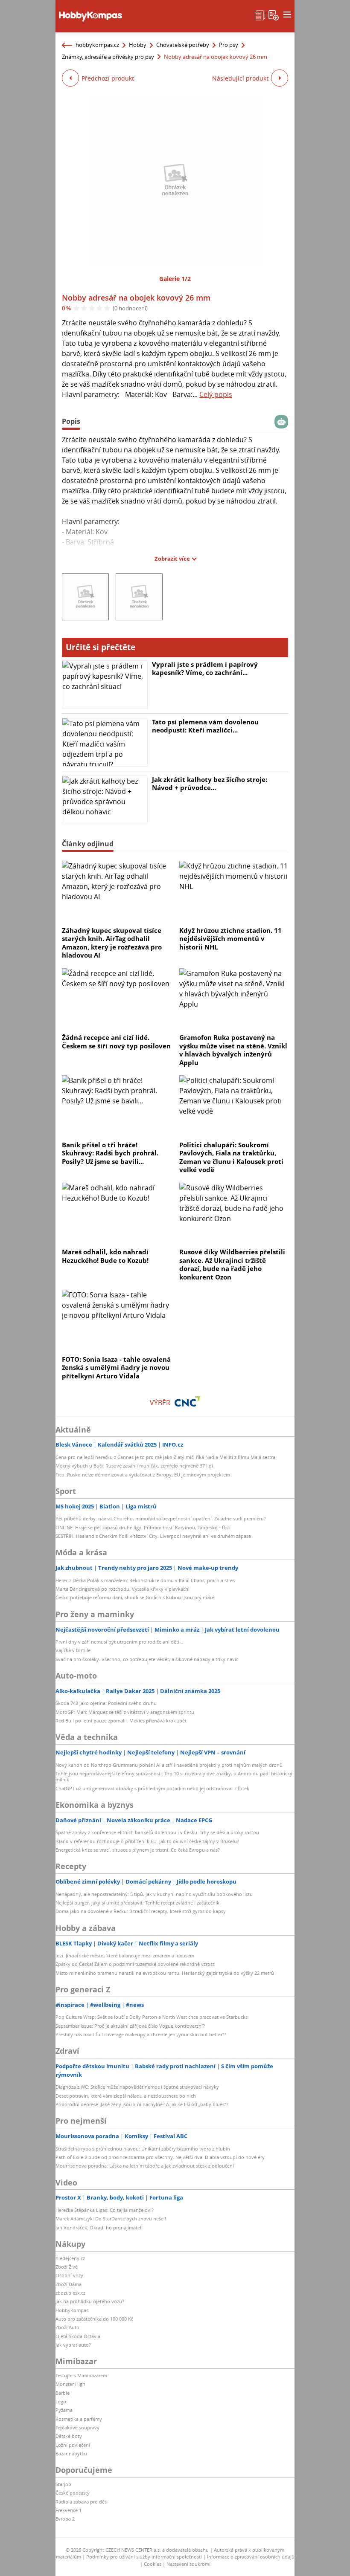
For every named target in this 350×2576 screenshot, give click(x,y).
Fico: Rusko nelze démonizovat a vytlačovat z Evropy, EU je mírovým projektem (143, 1475)
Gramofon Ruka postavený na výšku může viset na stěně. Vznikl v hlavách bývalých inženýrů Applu (233, 1050)
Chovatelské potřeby (183, 45)
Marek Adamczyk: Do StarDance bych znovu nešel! (111, 2219)
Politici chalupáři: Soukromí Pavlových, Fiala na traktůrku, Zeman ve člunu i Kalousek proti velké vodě (231, 1157)
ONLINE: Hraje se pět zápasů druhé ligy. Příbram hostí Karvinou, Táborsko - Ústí (143, 1527)
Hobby (138, 45)
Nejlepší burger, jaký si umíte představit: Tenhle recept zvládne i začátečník (137, 1903)
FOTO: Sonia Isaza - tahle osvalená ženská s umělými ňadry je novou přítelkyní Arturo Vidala (116, 1368)
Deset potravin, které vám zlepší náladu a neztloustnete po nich (126, 2096)
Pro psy (229, 45)
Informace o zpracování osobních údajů (251, 2557)
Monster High (70, 2384)
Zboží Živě (67, 2267)
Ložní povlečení (73, 2445)
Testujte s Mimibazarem (81, 2375)
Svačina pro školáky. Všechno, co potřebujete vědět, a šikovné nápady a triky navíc (147, 1659)
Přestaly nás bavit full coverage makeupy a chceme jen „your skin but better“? (141, 2034)
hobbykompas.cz (97, 45)
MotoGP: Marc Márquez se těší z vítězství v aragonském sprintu (125, 1712)
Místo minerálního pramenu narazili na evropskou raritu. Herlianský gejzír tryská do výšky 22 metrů (165, 1973)
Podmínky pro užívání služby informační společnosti (144, 2557)
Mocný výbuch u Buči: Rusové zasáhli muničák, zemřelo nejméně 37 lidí (134, 1466)
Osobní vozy (69, 2275)
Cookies (153, 2564)
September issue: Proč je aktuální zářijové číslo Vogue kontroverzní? (130, 2026)
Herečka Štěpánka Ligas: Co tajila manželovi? (105, 2210)
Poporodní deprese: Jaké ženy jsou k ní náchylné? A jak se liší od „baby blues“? (142, 2104)
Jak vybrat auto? (73, 2345)
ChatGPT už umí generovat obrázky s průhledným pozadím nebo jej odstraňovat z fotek (152, 1788)
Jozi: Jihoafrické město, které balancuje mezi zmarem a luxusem (125, 1955)
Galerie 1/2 (175, 279)
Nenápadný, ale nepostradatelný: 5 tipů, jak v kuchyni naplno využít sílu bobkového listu (154, 1894)
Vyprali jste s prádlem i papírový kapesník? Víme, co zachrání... (205, 669)
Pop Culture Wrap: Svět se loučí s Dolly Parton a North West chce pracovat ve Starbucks (152, 2017)
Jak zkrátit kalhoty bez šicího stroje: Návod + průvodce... (210, 784)
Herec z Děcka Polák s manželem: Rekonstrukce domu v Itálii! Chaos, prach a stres (145, 1580)
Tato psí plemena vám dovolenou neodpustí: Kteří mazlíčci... (205, 726)
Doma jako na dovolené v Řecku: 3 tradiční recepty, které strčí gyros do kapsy (141, 1911)
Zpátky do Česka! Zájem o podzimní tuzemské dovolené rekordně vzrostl (136, 1964)
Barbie (63, 2393)
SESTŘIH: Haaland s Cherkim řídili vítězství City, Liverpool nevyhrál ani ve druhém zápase (153, 1536)
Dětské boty (69, 2436)
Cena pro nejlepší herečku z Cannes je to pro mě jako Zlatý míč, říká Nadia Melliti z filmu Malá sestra (165, 1457)
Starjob (63, 2484)
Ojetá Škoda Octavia (78, 2336)
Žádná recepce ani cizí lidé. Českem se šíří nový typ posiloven (116, 1042)
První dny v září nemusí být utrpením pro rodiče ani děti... (119, 1642)
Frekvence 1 (69, 2510)
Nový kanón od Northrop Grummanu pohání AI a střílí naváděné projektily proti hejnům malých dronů (169, 1765)
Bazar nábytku (71, 2453)
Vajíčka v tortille (73, 1650)
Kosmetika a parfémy (79, 2419)
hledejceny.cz (70, 2258)
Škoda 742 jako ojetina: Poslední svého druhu (106, 1703)
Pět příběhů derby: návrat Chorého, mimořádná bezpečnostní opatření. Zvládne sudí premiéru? (161, 1518)
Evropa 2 (65, 2519)
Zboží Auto (67, 2327)
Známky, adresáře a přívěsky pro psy (108, 57)
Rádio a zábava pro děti (82, 2502)
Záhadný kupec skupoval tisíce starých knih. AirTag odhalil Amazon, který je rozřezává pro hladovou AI (112, 943)
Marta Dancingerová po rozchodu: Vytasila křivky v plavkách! (122, 1589)
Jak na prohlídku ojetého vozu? (90, 2301)
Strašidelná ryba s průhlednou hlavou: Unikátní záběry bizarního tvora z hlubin (143, 2149)
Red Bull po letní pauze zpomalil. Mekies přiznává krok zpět (121, 1721)
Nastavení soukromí (188, 2564)
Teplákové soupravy (77, 2427)
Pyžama (64, 2410)
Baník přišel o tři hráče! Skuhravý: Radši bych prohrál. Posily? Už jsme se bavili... (110, 1153)
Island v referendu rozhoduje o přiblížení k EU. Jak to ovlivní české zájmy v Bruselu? (147, 1841)
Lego (61, 2401)
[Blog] (260, 14)
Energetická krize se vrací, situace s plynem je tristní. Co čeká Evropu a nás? (138, 1850)
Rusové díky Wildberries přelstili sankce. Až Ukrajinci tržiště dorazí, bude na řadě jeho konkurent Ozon (232, 1264)
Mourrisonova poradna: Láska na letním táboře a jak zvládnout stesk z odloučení (145, 2166)
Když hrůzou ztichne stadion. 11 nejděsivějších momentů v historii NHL (230, 939)
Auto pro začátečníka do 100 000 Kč (94, 2319)
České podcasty (73, 2493)
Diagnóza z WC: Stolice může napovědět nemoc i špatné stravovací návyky (137, 2087)
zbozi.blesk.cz (70, 2293)
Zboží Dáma (69, 2284)
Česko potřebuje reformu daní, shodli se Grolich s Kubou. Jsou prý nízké (135, 1597)
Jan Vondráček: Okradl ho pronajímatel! (99, 2227)
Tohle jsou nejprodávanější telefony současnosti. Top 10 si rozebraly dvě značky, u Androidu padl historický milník (174, 1776)
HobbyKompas (72, 2310)
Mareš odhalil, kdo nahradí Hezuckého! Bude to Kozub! (105, 1256)
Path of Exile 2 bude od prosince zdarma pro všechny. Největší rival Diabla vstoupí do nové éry (160, 2157)
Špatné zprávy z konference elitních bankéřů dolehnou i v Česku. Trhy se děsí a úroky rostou (157, 1832)
